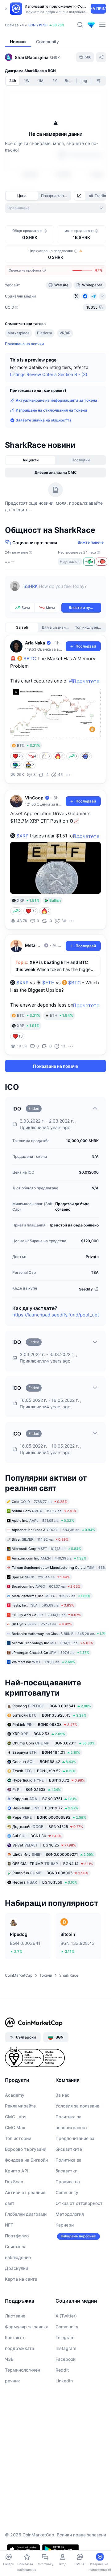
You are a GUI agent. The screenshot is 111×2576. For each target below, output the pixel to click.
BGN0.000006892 (49, 1817)
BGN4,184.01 (46, 1752)
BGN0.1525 (48, 1827)
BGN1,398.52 (44, 1771)
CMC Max (15, 2127)
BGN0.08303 (45, 1724)
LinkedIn (64, 2381)
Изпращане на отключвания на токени (51, 410)
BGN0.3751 (45, 1799)
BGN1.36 (37, 1836)
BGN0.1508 (37, 1789)
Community (67, 2327)
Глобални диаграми (26, 2214)
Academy (15, 2095)
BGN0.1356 (45, 1882)
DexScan (14, 2182)
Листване (15, 2316)
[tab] (80, 196)
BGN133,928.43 (49, 1715)
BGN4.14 (53, 1864)
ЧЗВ (9, 2359)
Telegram (65, 2337)
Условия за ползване (77, 2106)
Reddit (62, 2370)
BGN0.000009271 (53, 1854)
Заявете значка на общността (44, 420)
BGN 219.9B (38, 25)
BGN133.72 (49, 1780)
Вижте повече (91, 542)
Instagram (66, 2348)
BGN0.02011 (53, 1743)
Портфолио (17, 2236)
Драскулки (16, 2268)
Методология (70, 2214)
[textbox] (62, 591)
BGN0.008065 (50, 1873)
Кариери (65, 2225)
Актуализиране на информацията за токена (56, 400)
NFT (9, 2225)
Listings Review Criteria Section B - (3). (49, 374)
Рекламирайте (20, 2106)
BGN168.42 (44, 1762)
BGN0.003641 (52, 1706)
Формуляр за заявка (27, 2327)
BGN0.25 (44, 1845)
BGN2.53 (39, 1734)
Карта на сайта (21, 2279)
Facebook (66, 2359)
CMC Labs (16, 2117)
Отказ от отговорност (79, 2203)
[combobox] (55, 208)
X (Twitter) (66, 2316)
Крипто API (17, 2171)
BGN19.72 (45, 1808)
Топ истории (18, 2138)
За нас (62, 2095)
